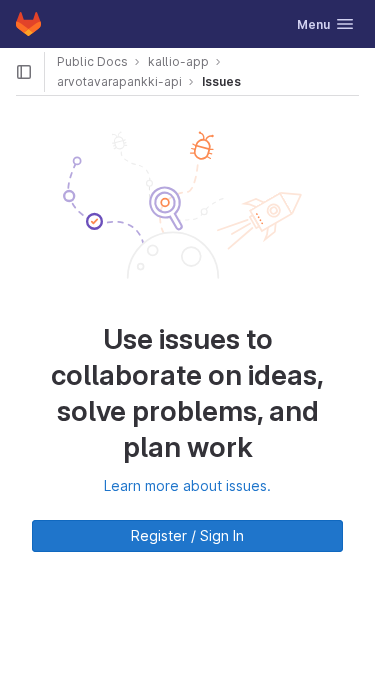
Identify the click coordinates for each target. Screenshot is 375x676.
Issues (221, 81)
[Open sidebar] (24, 72)
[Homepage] (28, 24)
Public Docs (92, 61)
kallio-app (178, 61)
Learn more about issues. (187, 485)
